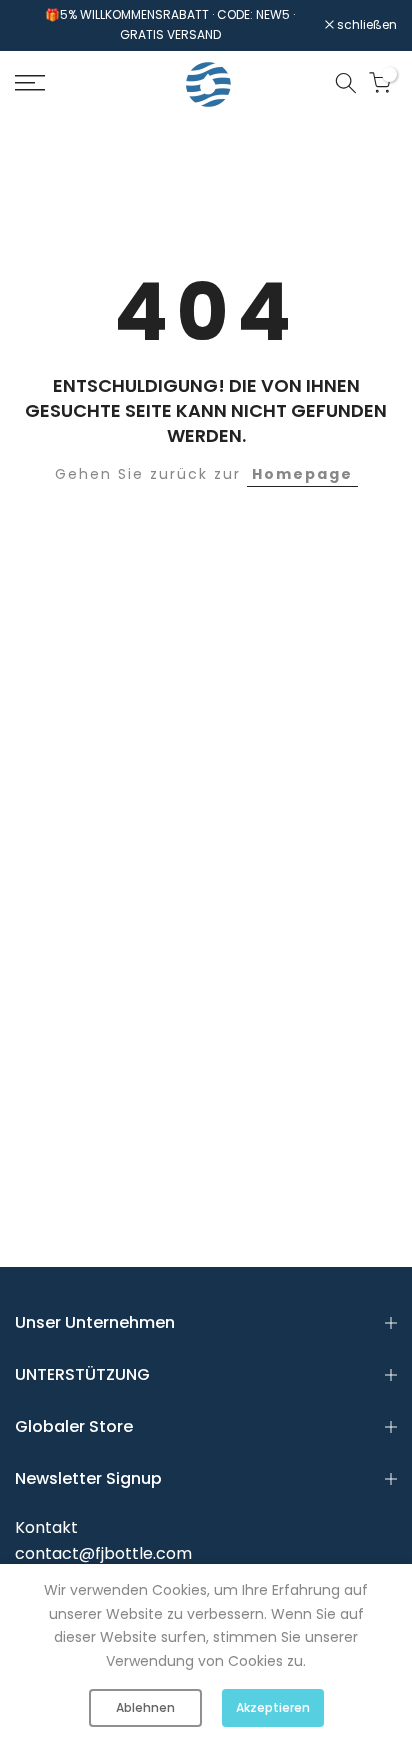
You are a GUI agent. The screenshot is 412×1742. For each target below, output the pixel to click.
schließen (365, 25)
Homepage (302, 474)
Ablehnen (145, 1707)
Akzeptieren (273, 1707)
